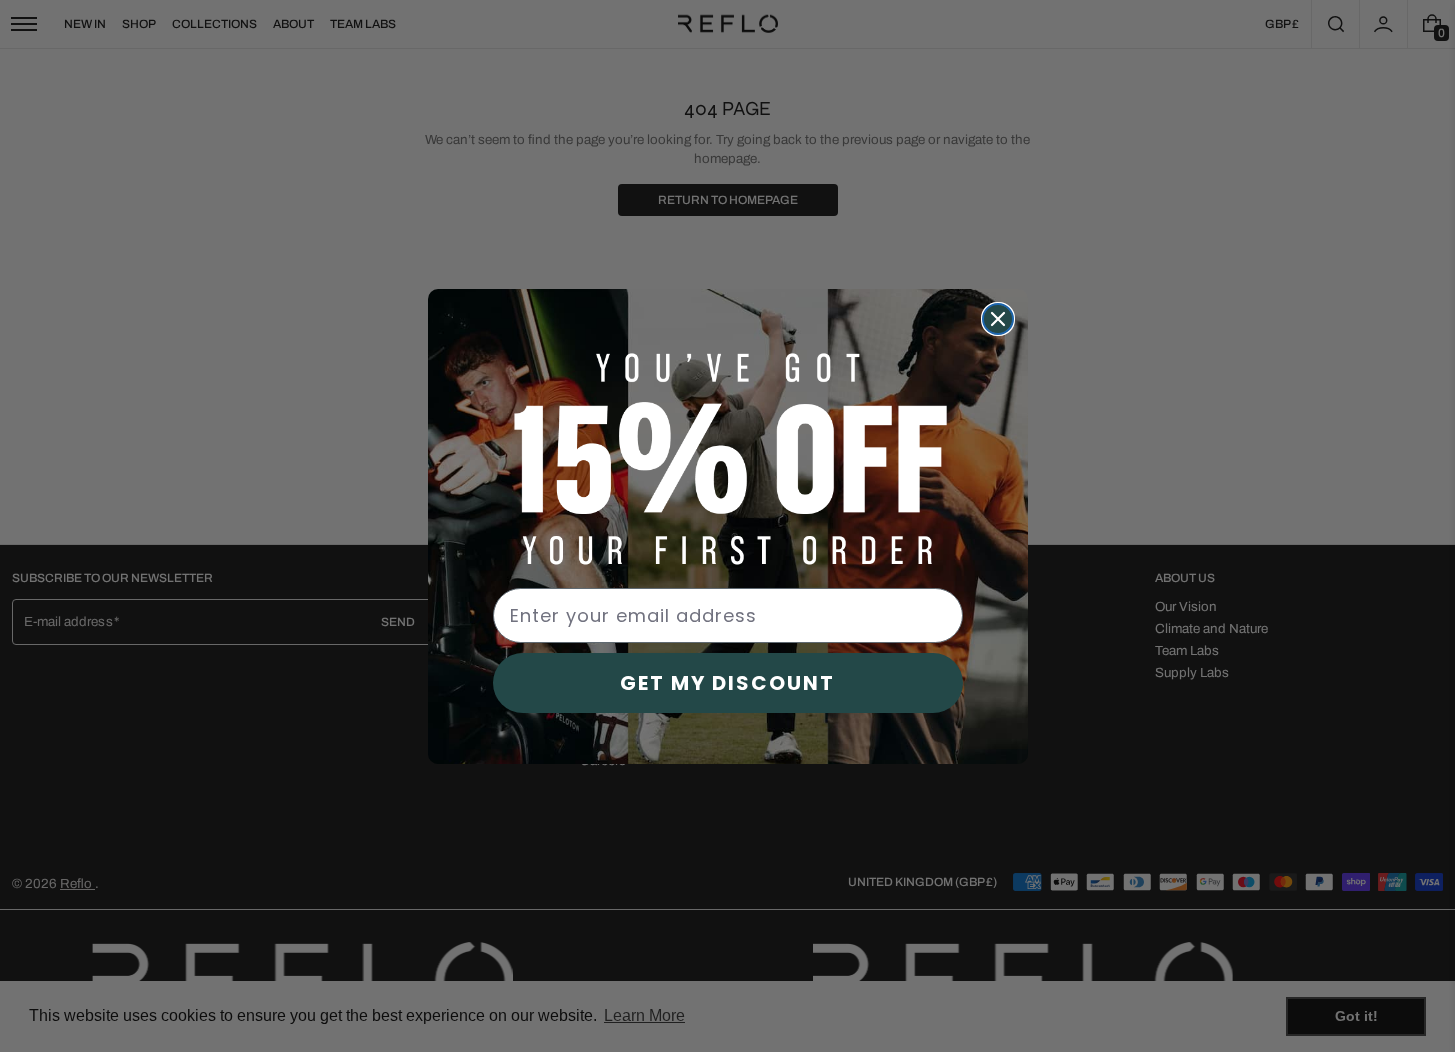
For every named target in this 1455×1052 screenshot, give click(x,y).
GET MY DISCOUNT (727, 683)
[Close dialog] (998, 319)
